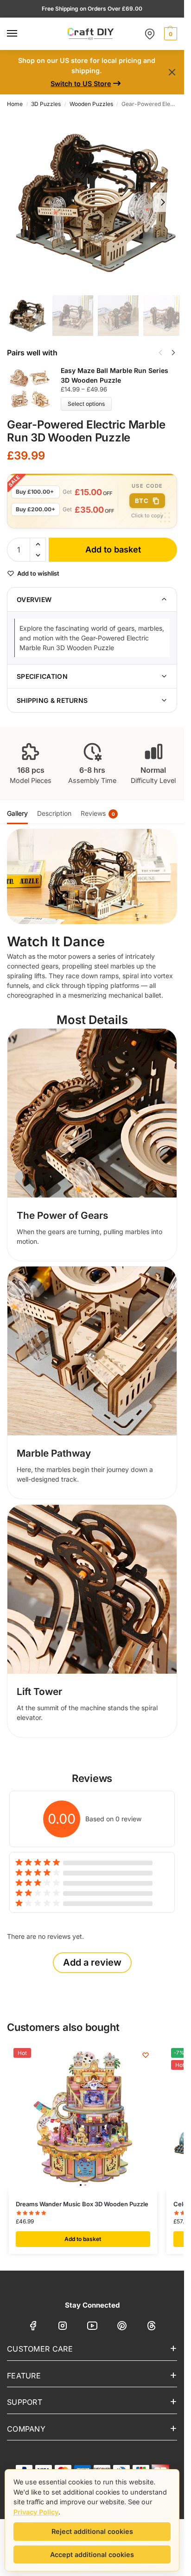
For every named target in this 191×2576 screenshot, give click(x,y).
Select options (86, 404)
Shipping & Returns (52, 700)
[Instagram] (63, 2327)
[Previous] (160, 353)
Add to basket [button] (83, 2239)
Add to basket (113, 549)
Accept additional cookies (92, 2554)
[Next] (173, 353)
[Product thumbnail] (34, 388)
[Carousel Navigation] (164, 353)
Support (25, 2402)
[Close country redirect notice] (172, 72)
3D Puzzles (46, 104)
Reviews (98, 813)
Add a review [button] (92, 1962)
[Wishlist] (146, 2055)
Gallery (17, 813)
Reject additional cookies (92, 2531)
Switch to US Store (81, 84)
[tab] (17, 812)
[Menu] (21, 34)
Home (15, 104)
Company (26, 2429)
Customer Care (40, 2349)
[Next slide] (163, 202)
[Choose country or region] (150, 34)
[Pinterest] (122, 2327)
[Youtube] (92, 2327)
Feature (24, 2376)
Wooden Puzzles (91, 104)
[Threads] (152, 2327)
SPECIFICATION (42, 676)
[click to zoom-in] (95, 202)
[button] (169, 34)
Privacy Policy (36, 2512)
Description (54, 813)
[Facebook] (33, 2327)
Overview (34, 599)
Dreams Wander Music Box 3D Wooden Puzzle (82, 2204)
